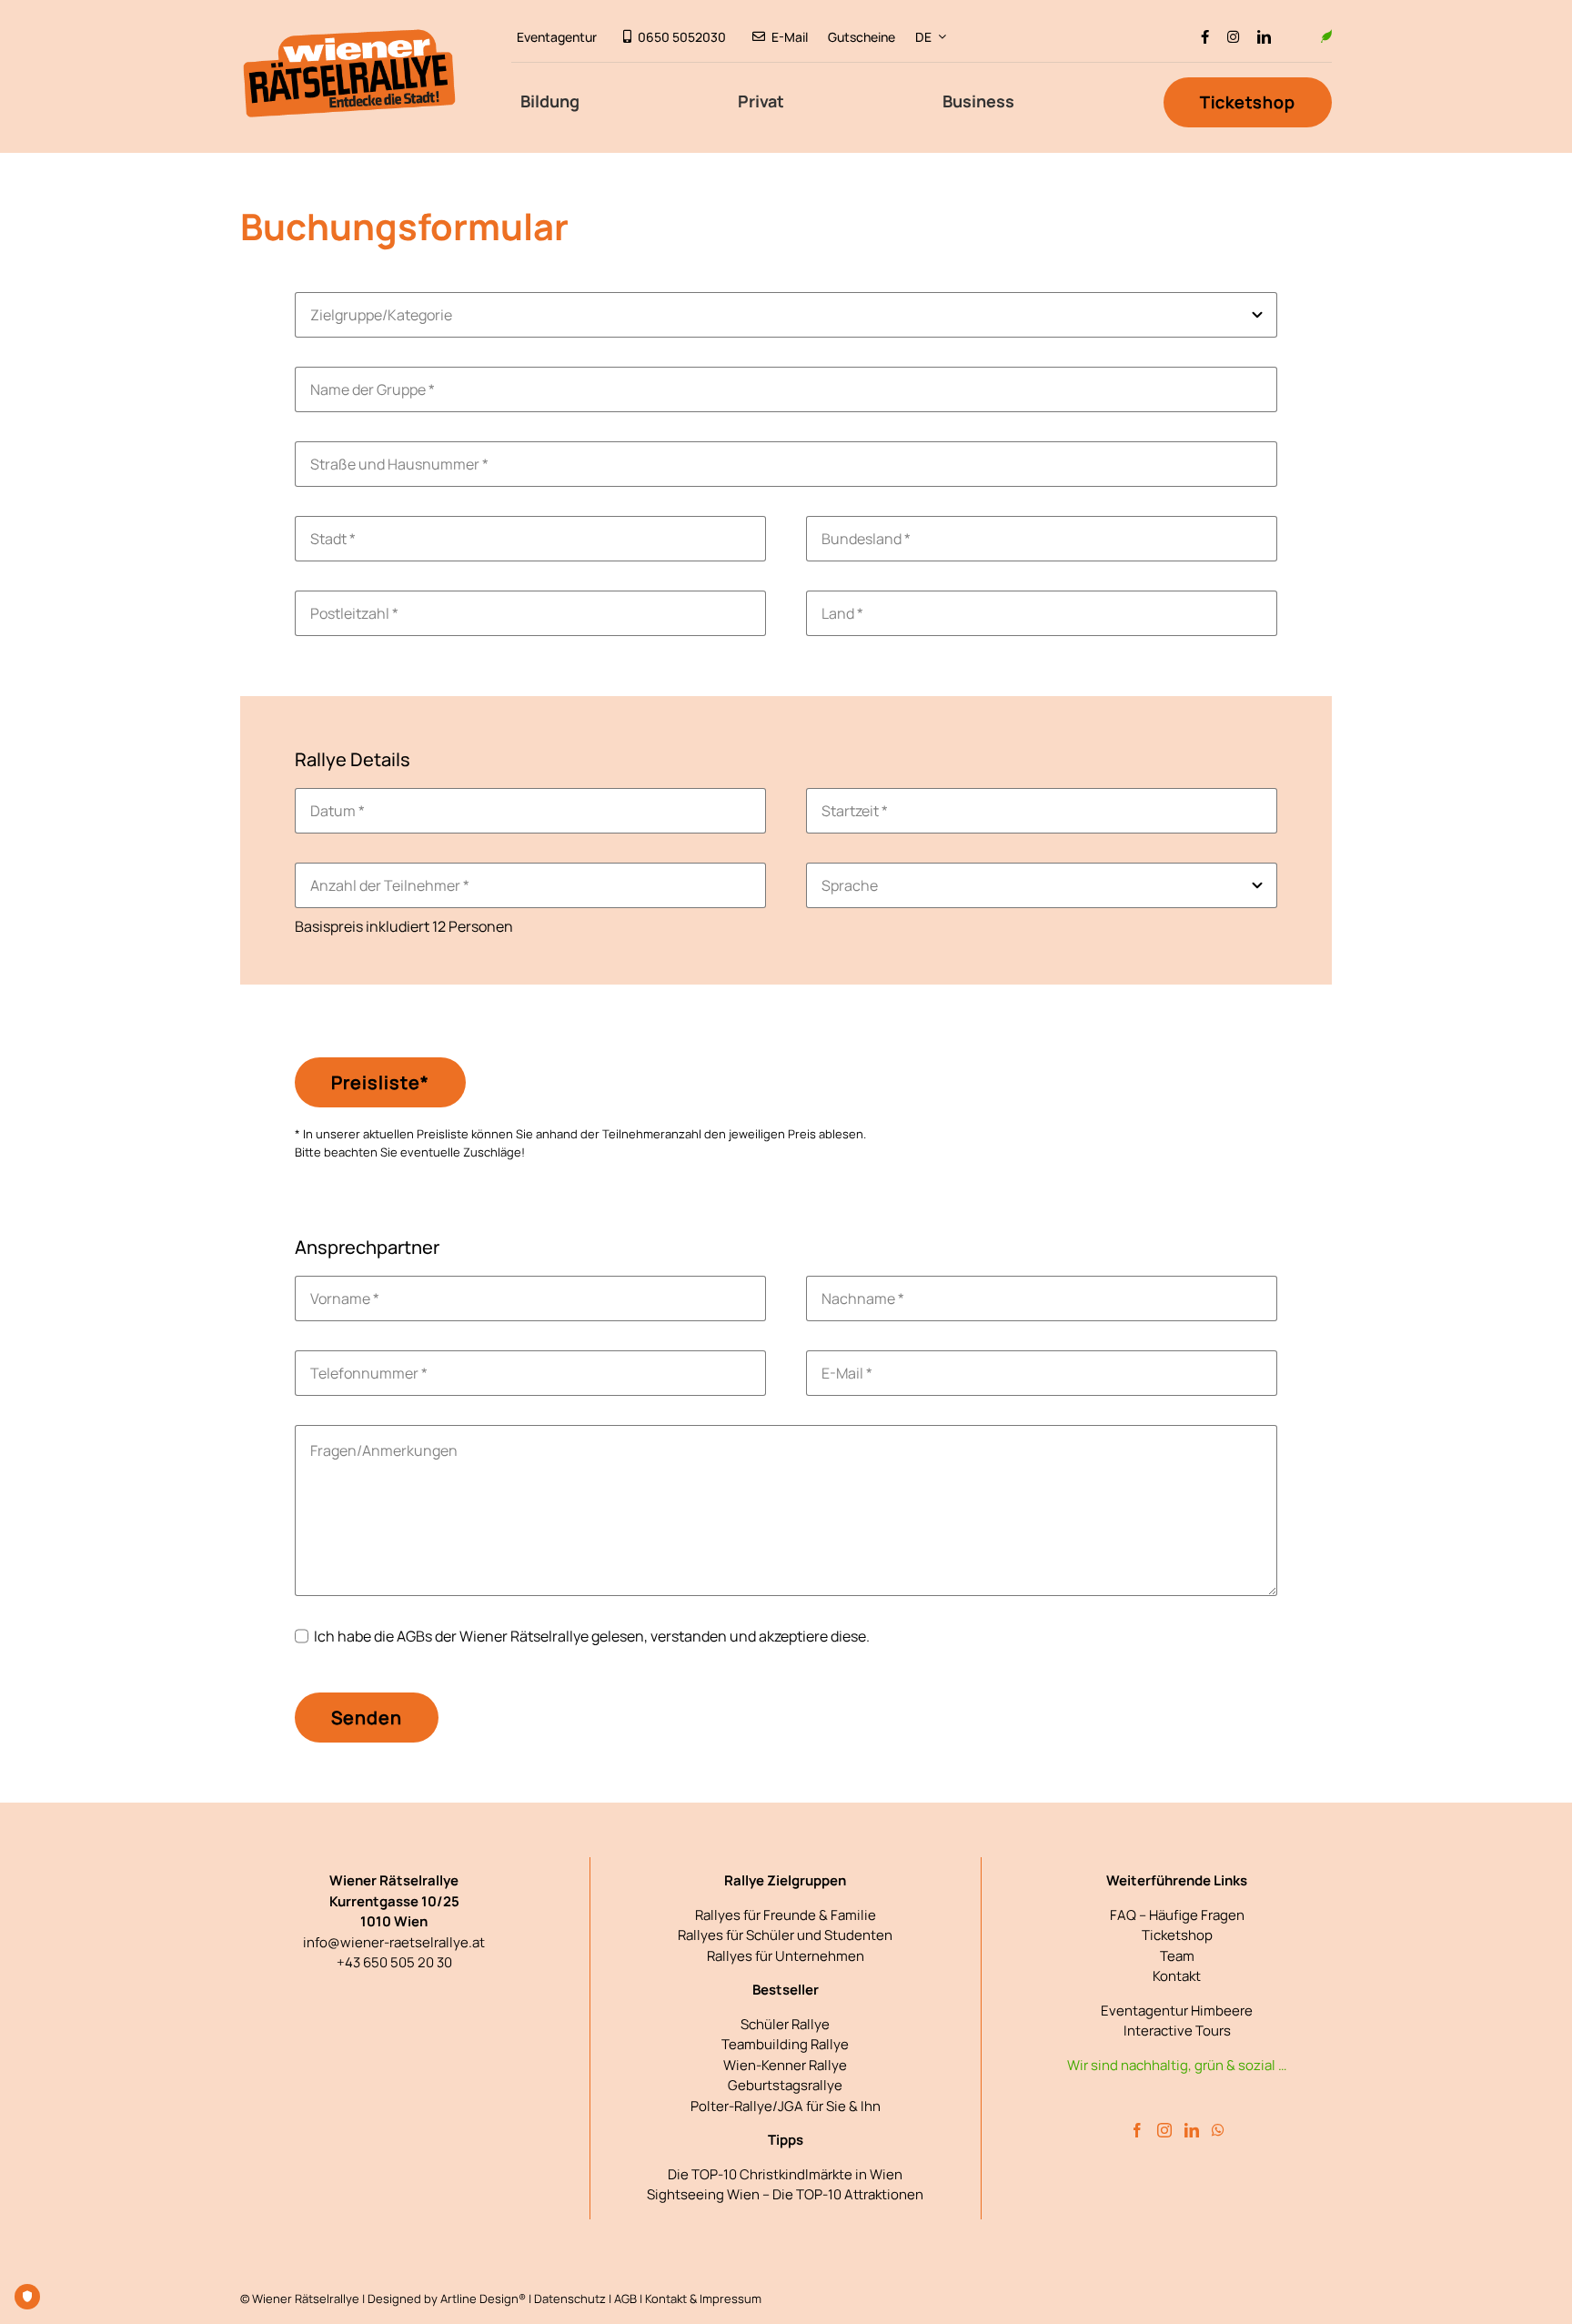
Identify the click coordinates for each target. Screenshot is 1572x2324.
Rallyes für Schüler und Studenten (785, 1935)
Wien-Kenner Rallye (785, 2065)
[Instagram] (1164, 2130)
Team (1177, 1956)
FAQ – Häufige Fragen (1177, 1915)
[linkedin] (1264, 37)
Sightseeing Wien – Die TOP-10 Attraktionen (785, 2194)
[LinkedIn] (1192, 2130)
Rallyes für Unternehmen (786, 1956)
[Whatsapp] (1218, 2130)
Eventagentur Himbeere (1177, 2011)
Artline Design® (483, 2299)
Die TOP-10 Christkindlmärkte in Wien (785, 2174)
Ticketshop (1177, 1935)
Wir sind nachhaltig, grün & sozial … (1177, 2065)
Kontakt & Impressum (703, 2299)
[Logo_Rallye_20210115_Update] (349, 35)
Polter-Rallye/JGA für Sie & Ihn (786, 2106)
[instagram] (1233, 37)
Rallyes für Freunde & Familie (786, 1915)
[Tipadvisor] (1296, 37)
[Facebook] (1137, 2130)
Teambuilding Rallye (785, 2044)
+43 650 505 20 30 (394, 1962)
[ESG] (1326, 36)
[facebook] (1205, 37)
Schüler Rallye (785, 2024)
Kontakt (1177, 1976)
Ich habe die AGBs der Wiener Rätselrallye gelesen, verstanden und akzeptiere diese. (592, 1636)
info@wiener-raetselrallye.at (394, 1942)
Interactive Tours (1177, 2031)
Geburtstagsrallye (785, 2085)
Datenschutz (570, 2299)
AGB (625, 2299)
